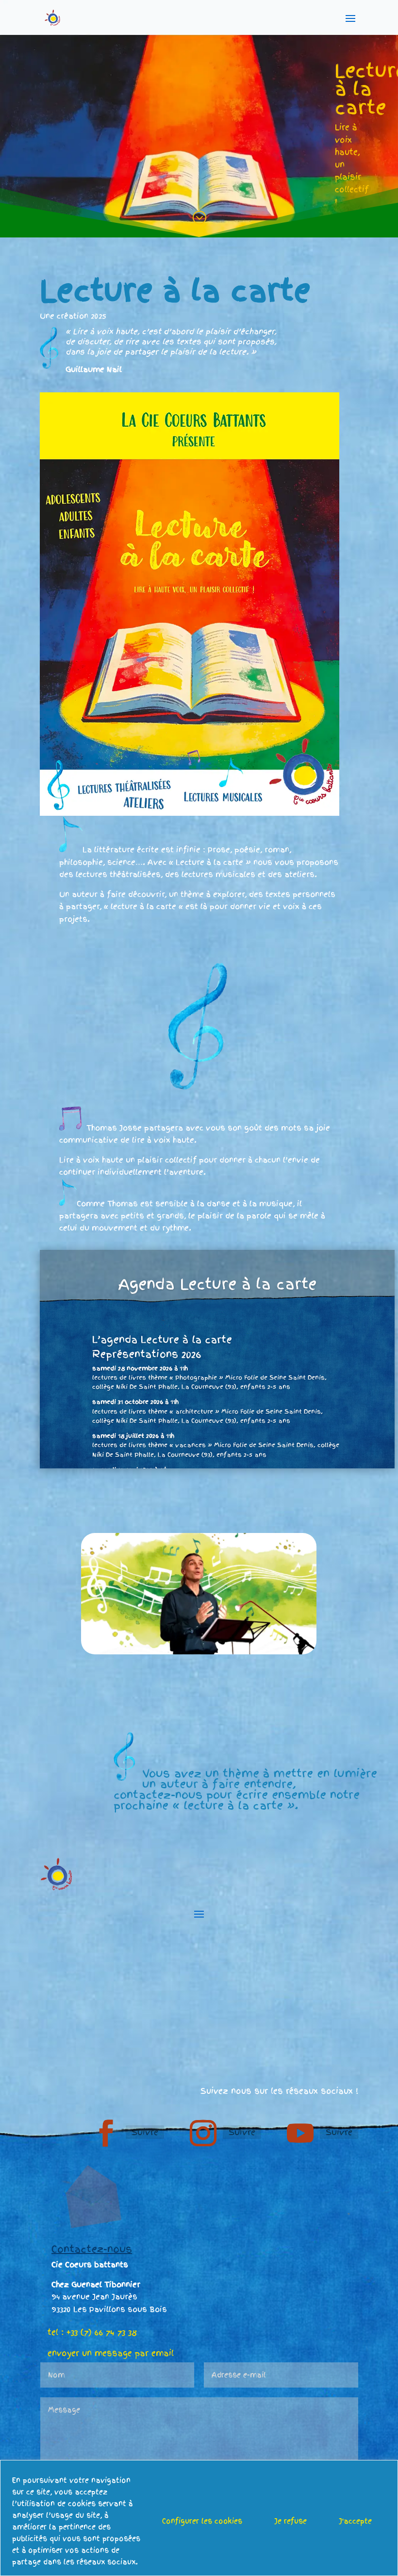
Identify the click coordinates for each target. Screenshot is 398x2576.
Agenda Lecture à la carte (217, 1284)
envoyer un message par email (111, 2353)
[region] (199, 2518)
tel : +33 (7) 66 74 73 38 (92, 2332)
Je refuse (290, 2521)
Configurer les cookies (202, 2521)
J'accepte (355, 2521)
